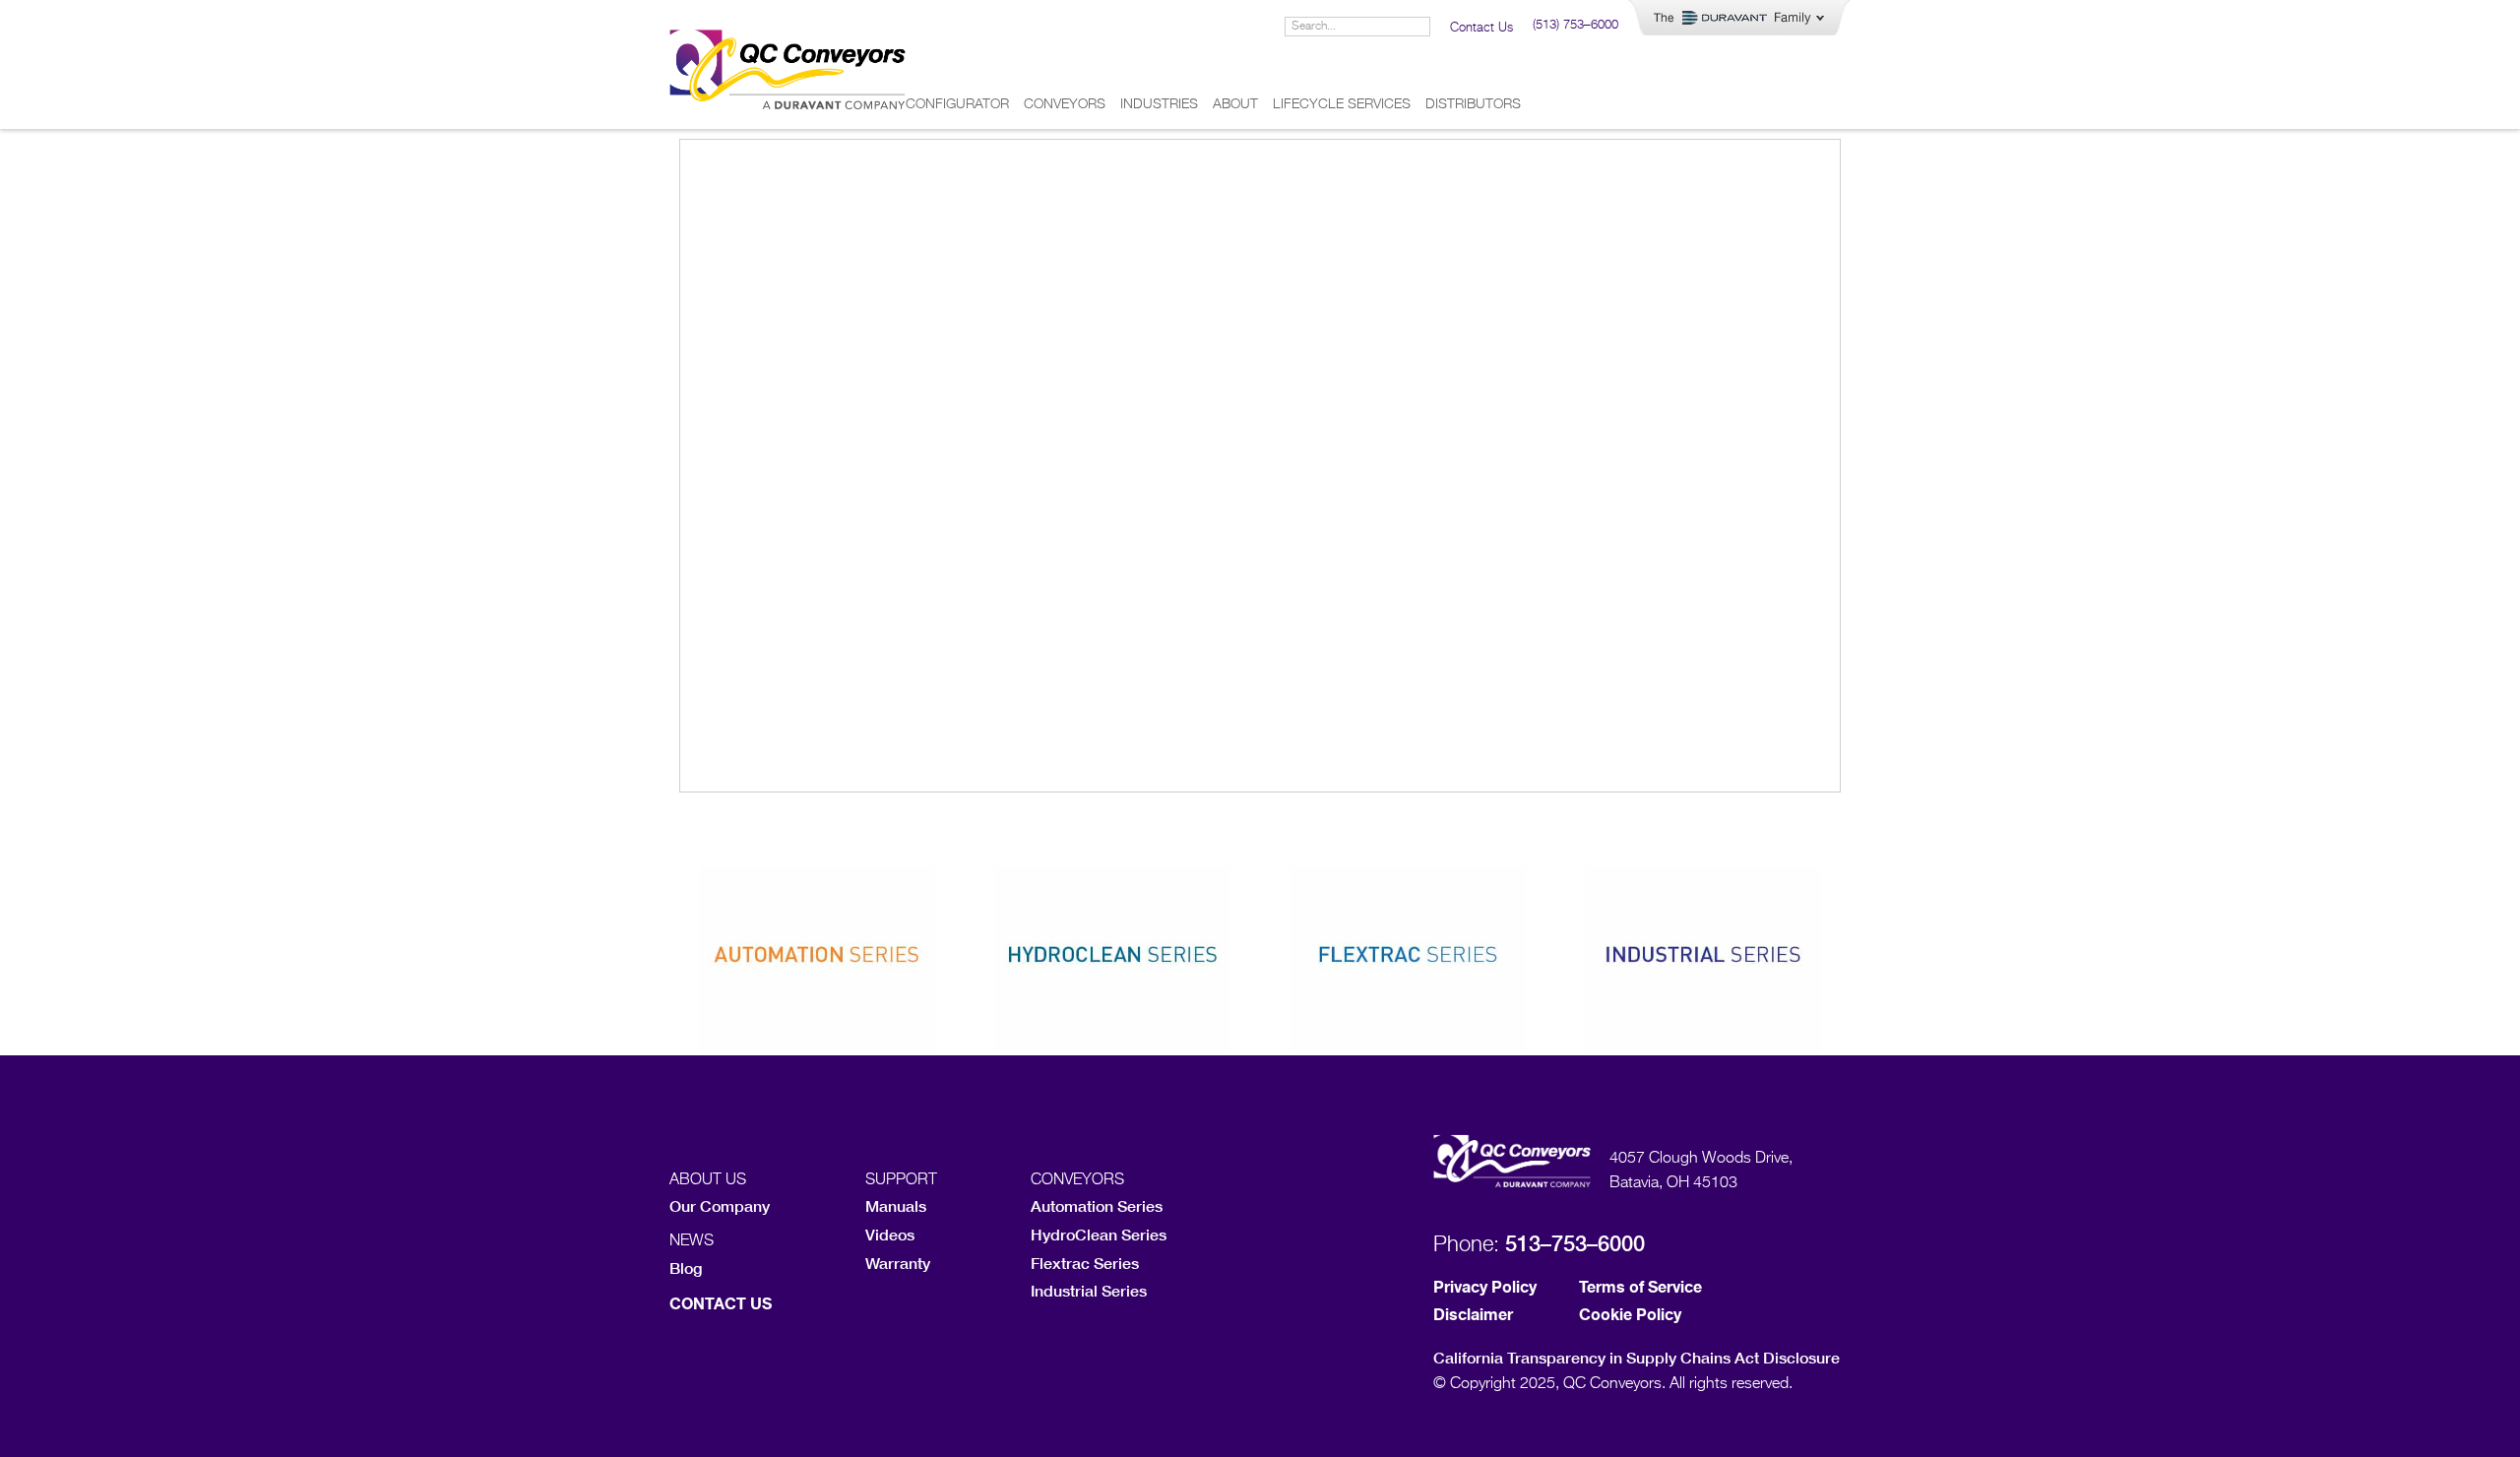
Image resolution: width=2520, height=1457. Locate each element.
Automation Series (1097, 1205)
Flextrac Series (1085, 1263)
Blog (686, 1267)
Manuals (896, 1205)
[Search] (1419, 27)
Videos (890, 1234)
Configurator (957, 104)
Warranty (898, 1263)
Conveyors (1065, 104)
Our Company (720, 1205)
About (1235, 104)
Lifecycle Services (1342, 104)
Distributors (1473, 104)
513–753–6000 (1575, 1243)
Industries (1159, 104)
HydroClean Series (1099, 1234)
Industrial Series (1089, 1290)
